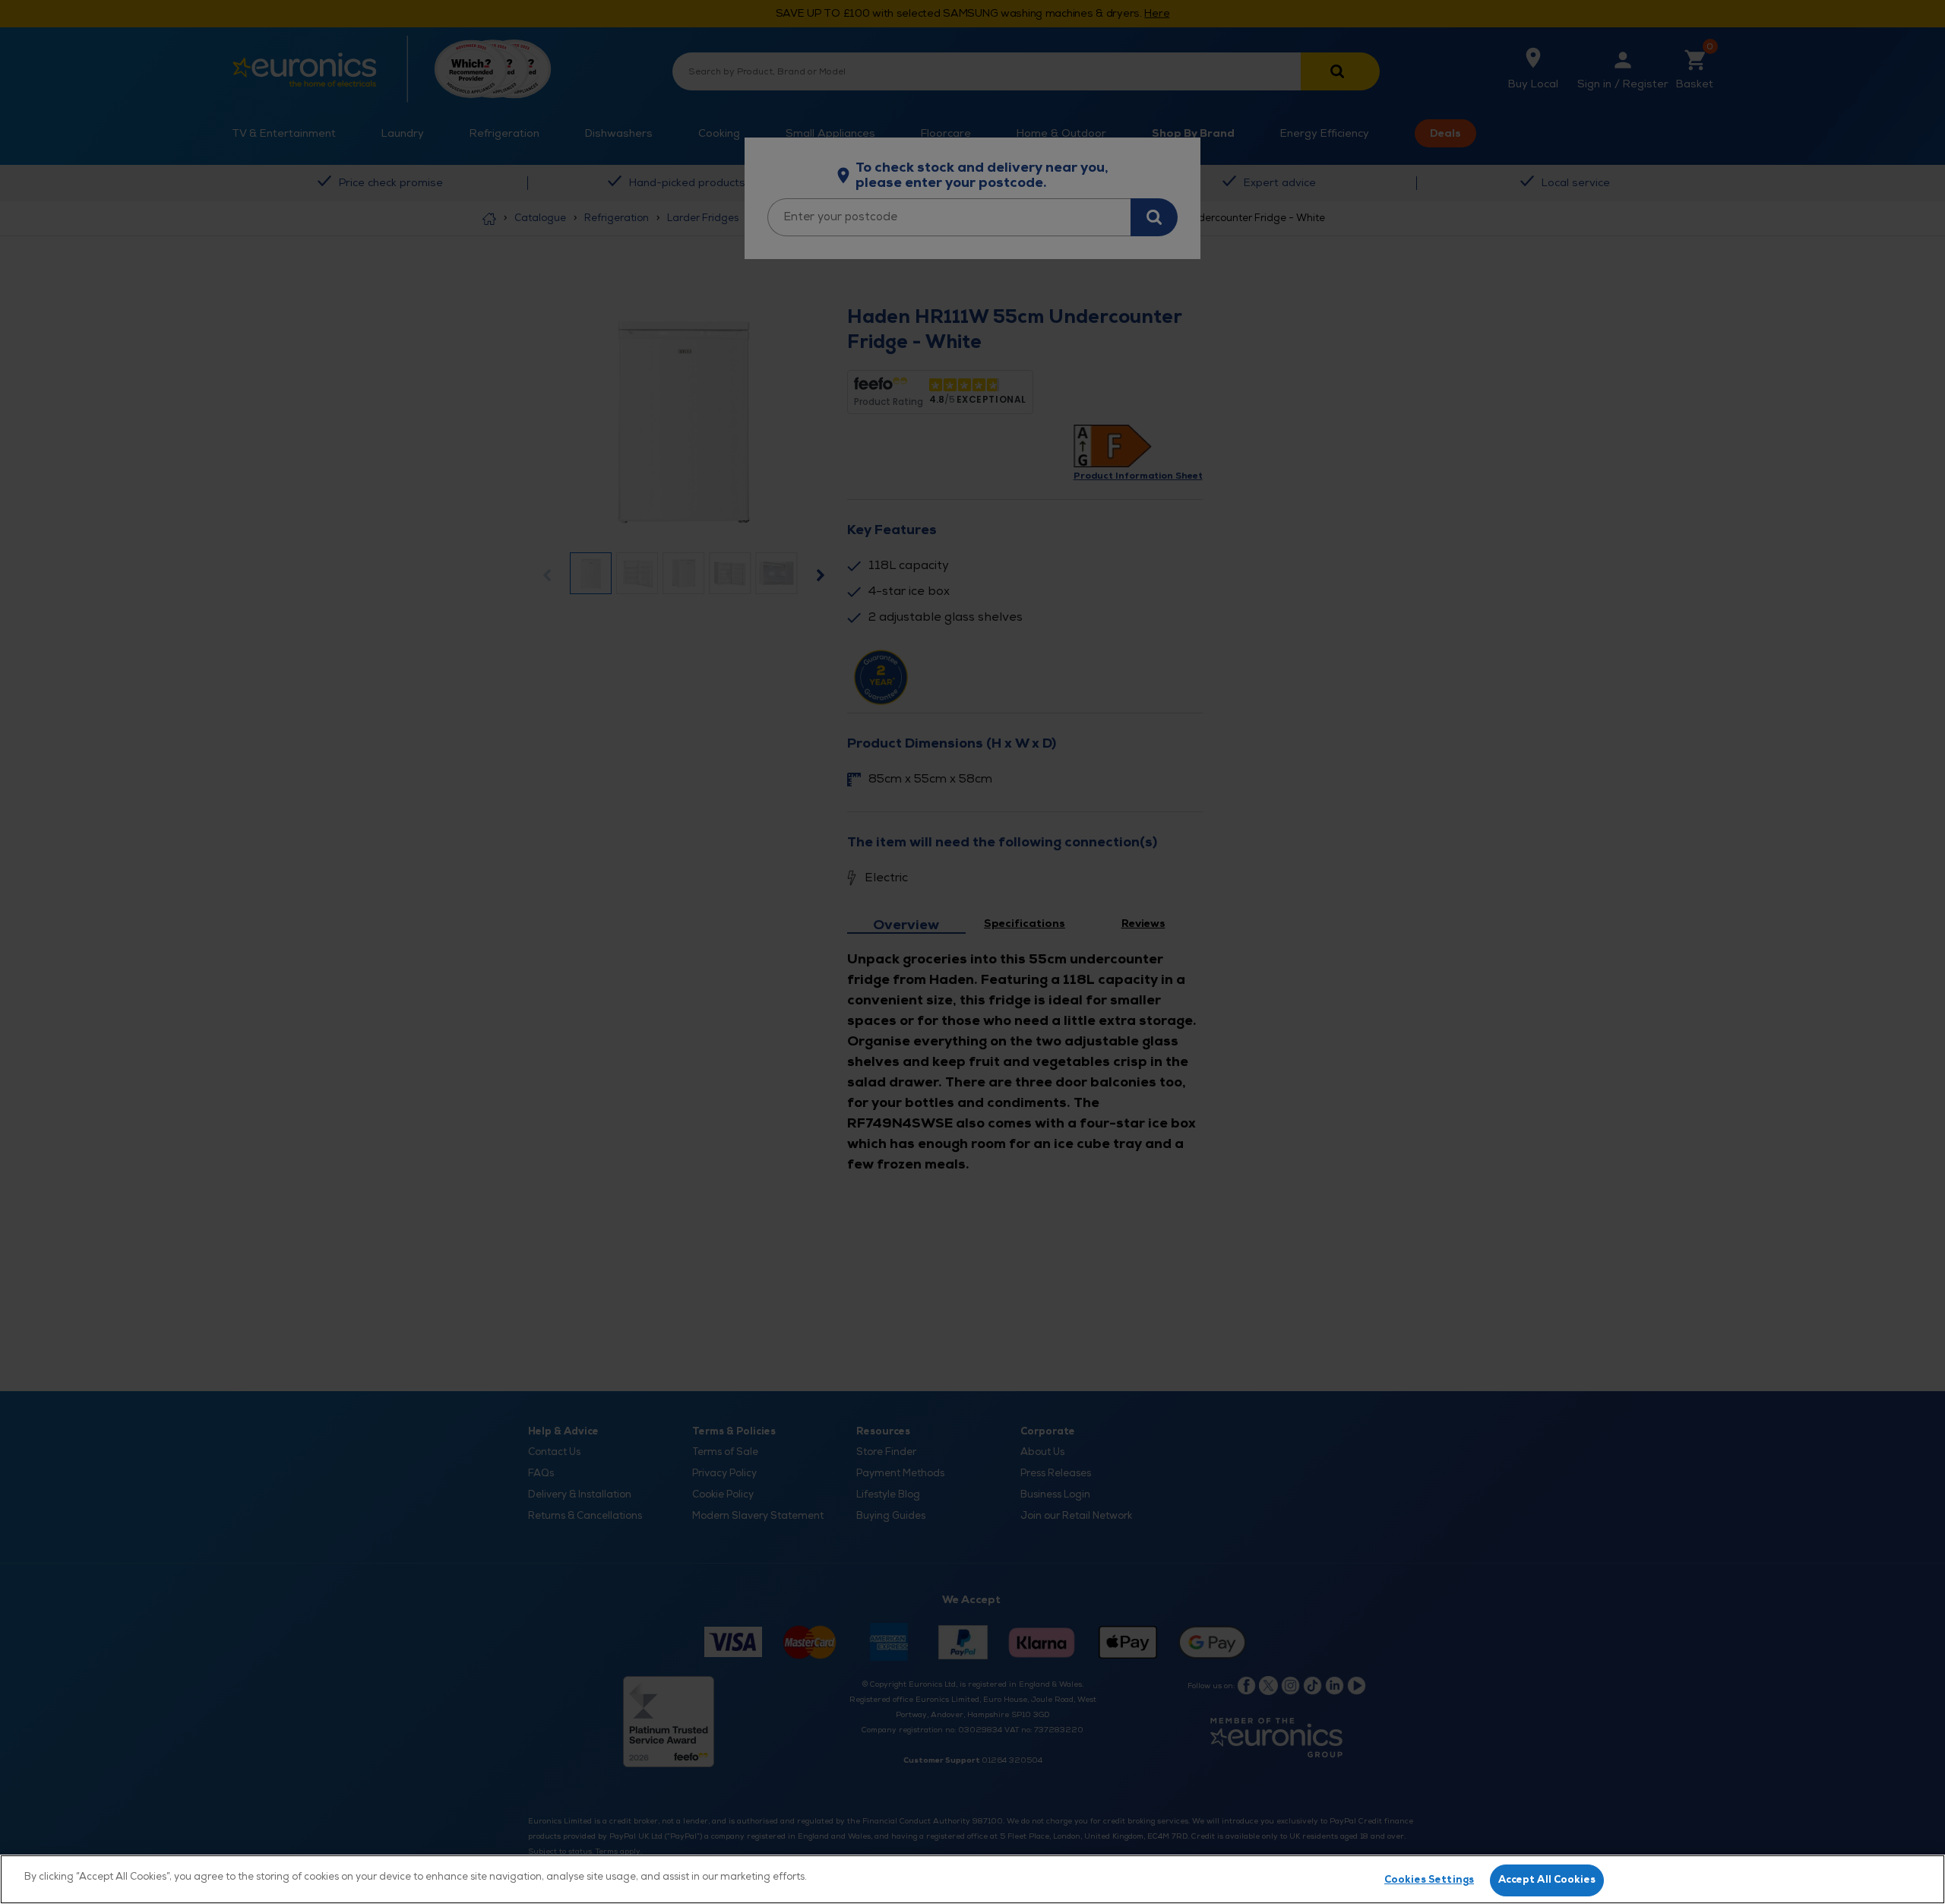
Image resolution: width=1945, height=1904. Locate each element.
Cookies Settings (1429, 1880)
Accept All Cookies (1547, 1880)
